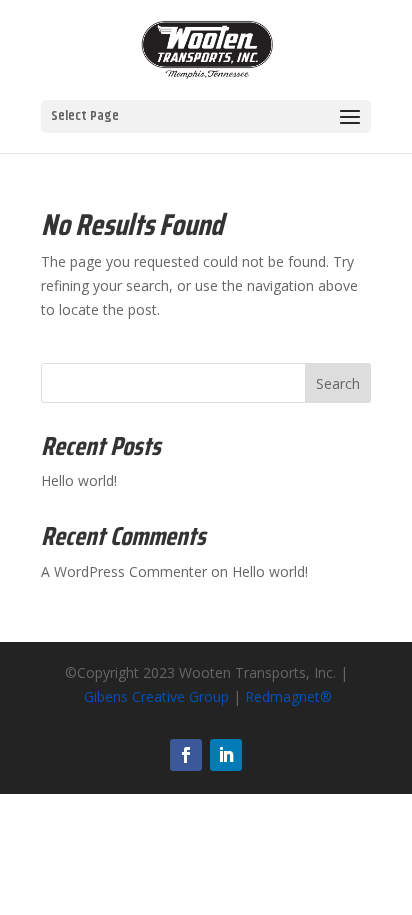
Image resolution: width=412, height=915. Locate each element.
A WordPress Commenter (124, 571)
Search (338, 383)
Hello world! (79, 480)
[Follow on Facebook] (186, 755)
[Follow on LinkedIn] (226, 755)
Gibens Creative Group (156, 696)
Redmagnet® (288, 696)
